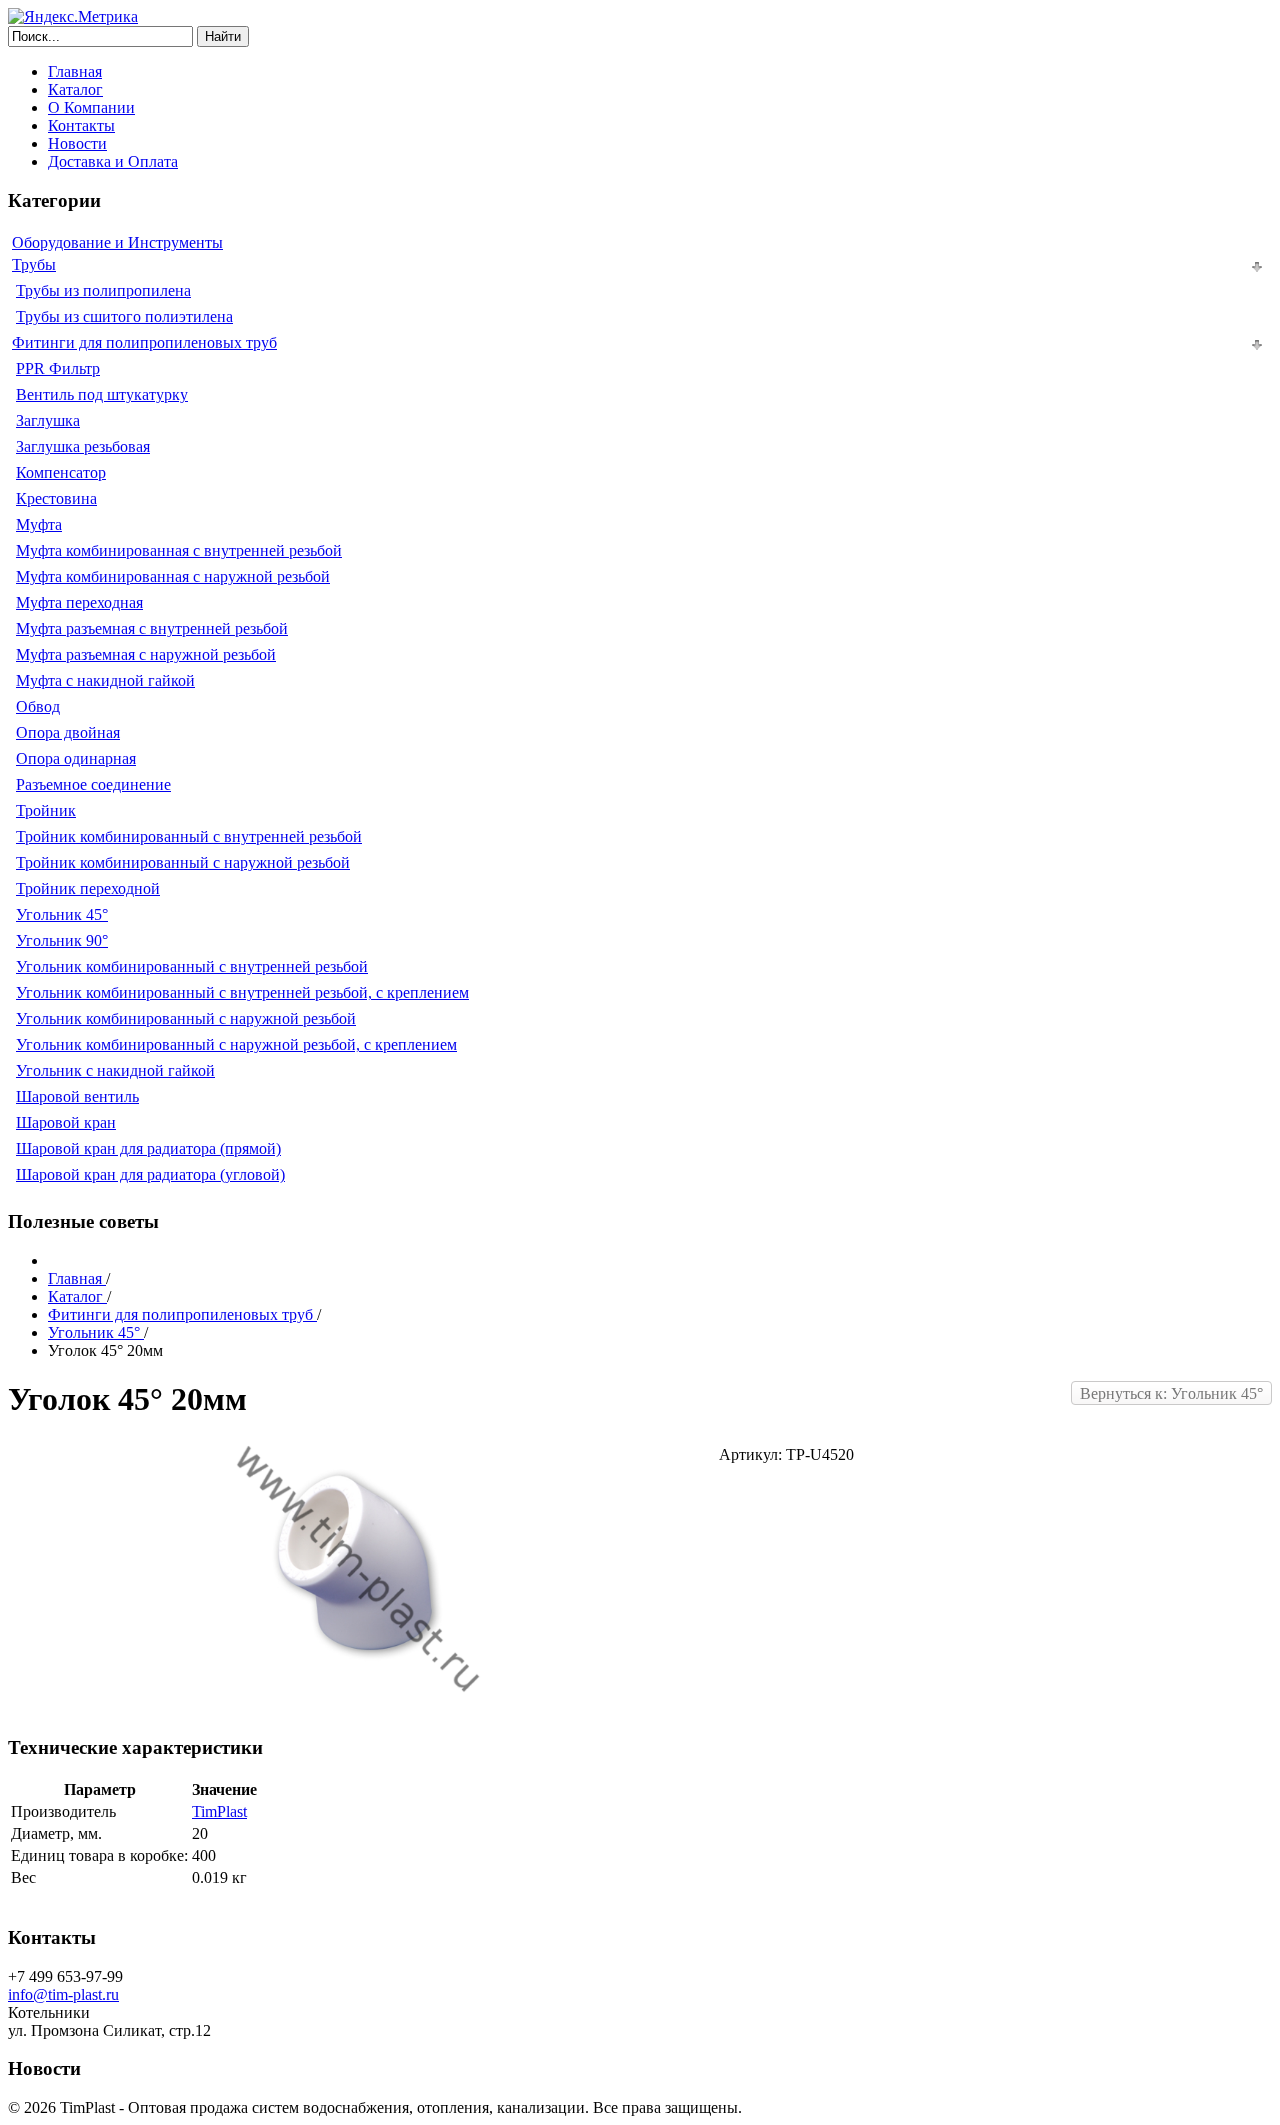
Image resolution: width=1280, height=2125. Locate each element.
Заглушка (48, 420)
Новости (77, 143)
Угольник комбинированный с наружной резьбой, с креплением (236, 1044)
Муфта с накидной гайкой (105, 680)
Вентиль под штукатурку (102, 394)
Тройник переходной (88, 888)
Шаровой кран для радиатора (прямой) (148, 1148)
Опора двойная (68, 732)
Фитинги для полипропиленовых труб (144, 342)
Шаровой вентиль (77, 1096)
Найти (223, 36)
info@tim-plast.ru (63, 1994)
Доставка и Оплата (113, 161)
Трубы (34, 264)
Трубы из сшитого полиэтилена (124, 316)
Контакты (81, 125)
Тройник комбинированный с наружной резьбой (183, 862)
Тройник (46, 810)
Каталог (75, 89)
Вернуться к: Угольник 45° (1171, 1393)
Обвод (38, 706)
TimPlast (219, 1811)
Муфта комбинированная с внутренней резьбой (179, 550)
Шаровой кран (66, 1122)
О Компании (91, 107)
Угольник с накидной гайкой (115, 1070)
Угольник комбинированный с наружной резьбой (186, 1018)
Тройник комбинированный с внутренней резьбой (189, 836)
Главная (75, 71)
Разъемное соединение (93, 784)
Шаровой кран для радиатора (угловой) (150, 1174)
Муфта (39, 524)
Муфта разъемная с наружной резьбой (146, 654)
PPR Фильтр (58, 368)
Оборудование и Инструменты (117, 242)
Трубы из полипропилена (103, 290)
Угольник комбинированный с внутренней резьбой (192, 966)
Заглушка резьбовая (83, 446)
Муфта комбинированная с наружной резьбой (173, 576)
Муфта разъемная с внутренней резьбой (152, 628)
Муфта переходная (79, 602)
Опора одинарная (76, 758)
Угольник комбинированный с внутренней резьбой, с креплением (242, 992)
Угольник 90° (62, 940)
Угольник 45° (62, 914)
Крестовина (56, 498)
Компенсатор (61, 472)
